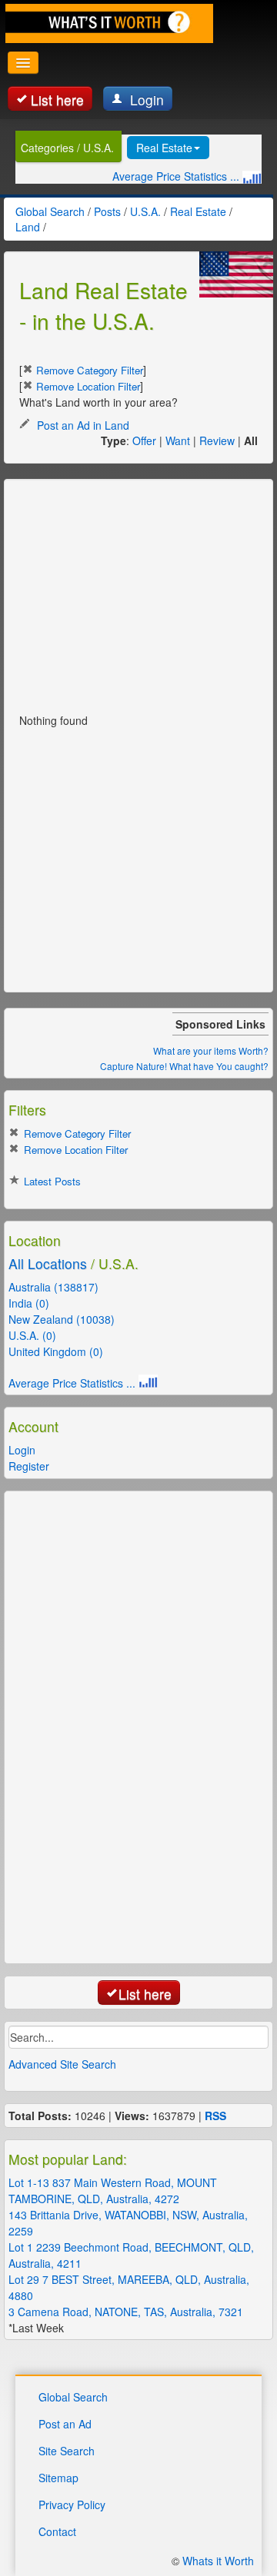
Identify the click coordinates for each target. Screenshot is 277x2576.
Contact (57, 2531)
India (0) (29, 1303)
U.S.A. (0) (32, 1335)
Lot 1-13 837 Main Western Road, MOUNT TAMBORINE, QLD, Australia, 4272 (113, 2190)
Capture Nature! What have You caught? (184, 1066)
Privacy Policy (72, 2505)
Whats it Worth (218, 2561)
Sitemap (58, 2478)
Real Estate (164, 148)
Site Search (67, 2451)
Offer (144, 440)
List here (57, 100)
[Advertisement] (135, 590)
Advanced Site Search (62, 2064)
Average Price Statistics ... (177, 176)
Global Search (73, 2397)
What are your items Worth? (211, 1050)
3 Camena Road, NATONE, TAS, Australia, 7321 (126, 2312)
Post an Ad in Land (82, 425)
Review (217, 440)
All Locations (48, 1263)
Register (29, 1466)
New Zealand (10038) (62, 1319)
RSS (215, 2116)
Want (178, 440)
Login (145, 100)
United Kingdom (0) (56, 1351)
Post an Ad (65, 2424)
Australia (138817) (53, 1287)
